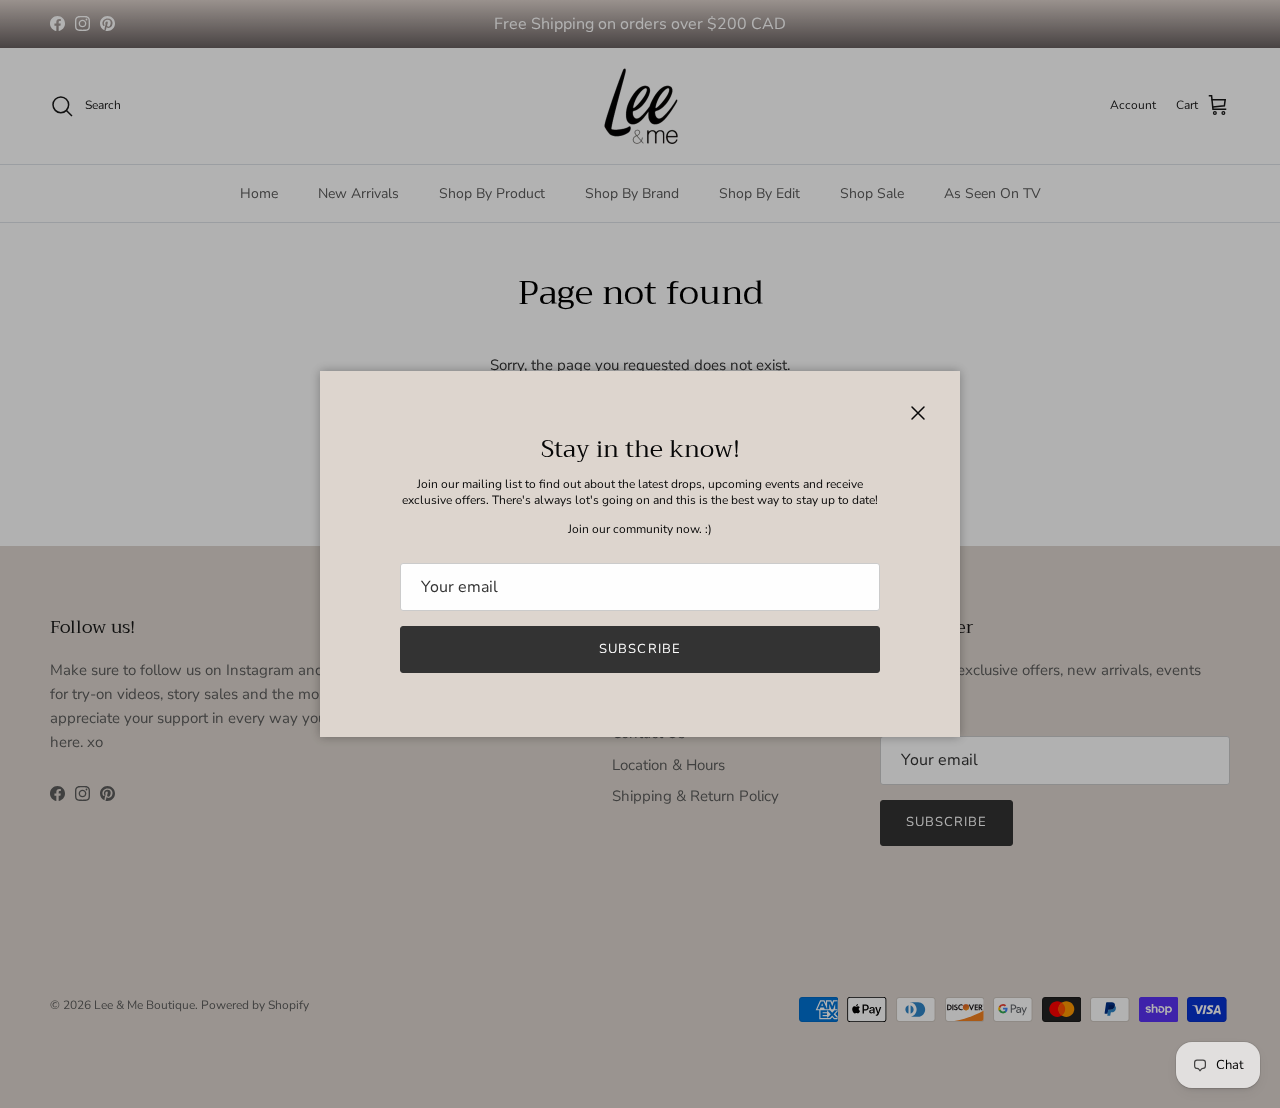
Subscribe (639, 649)
